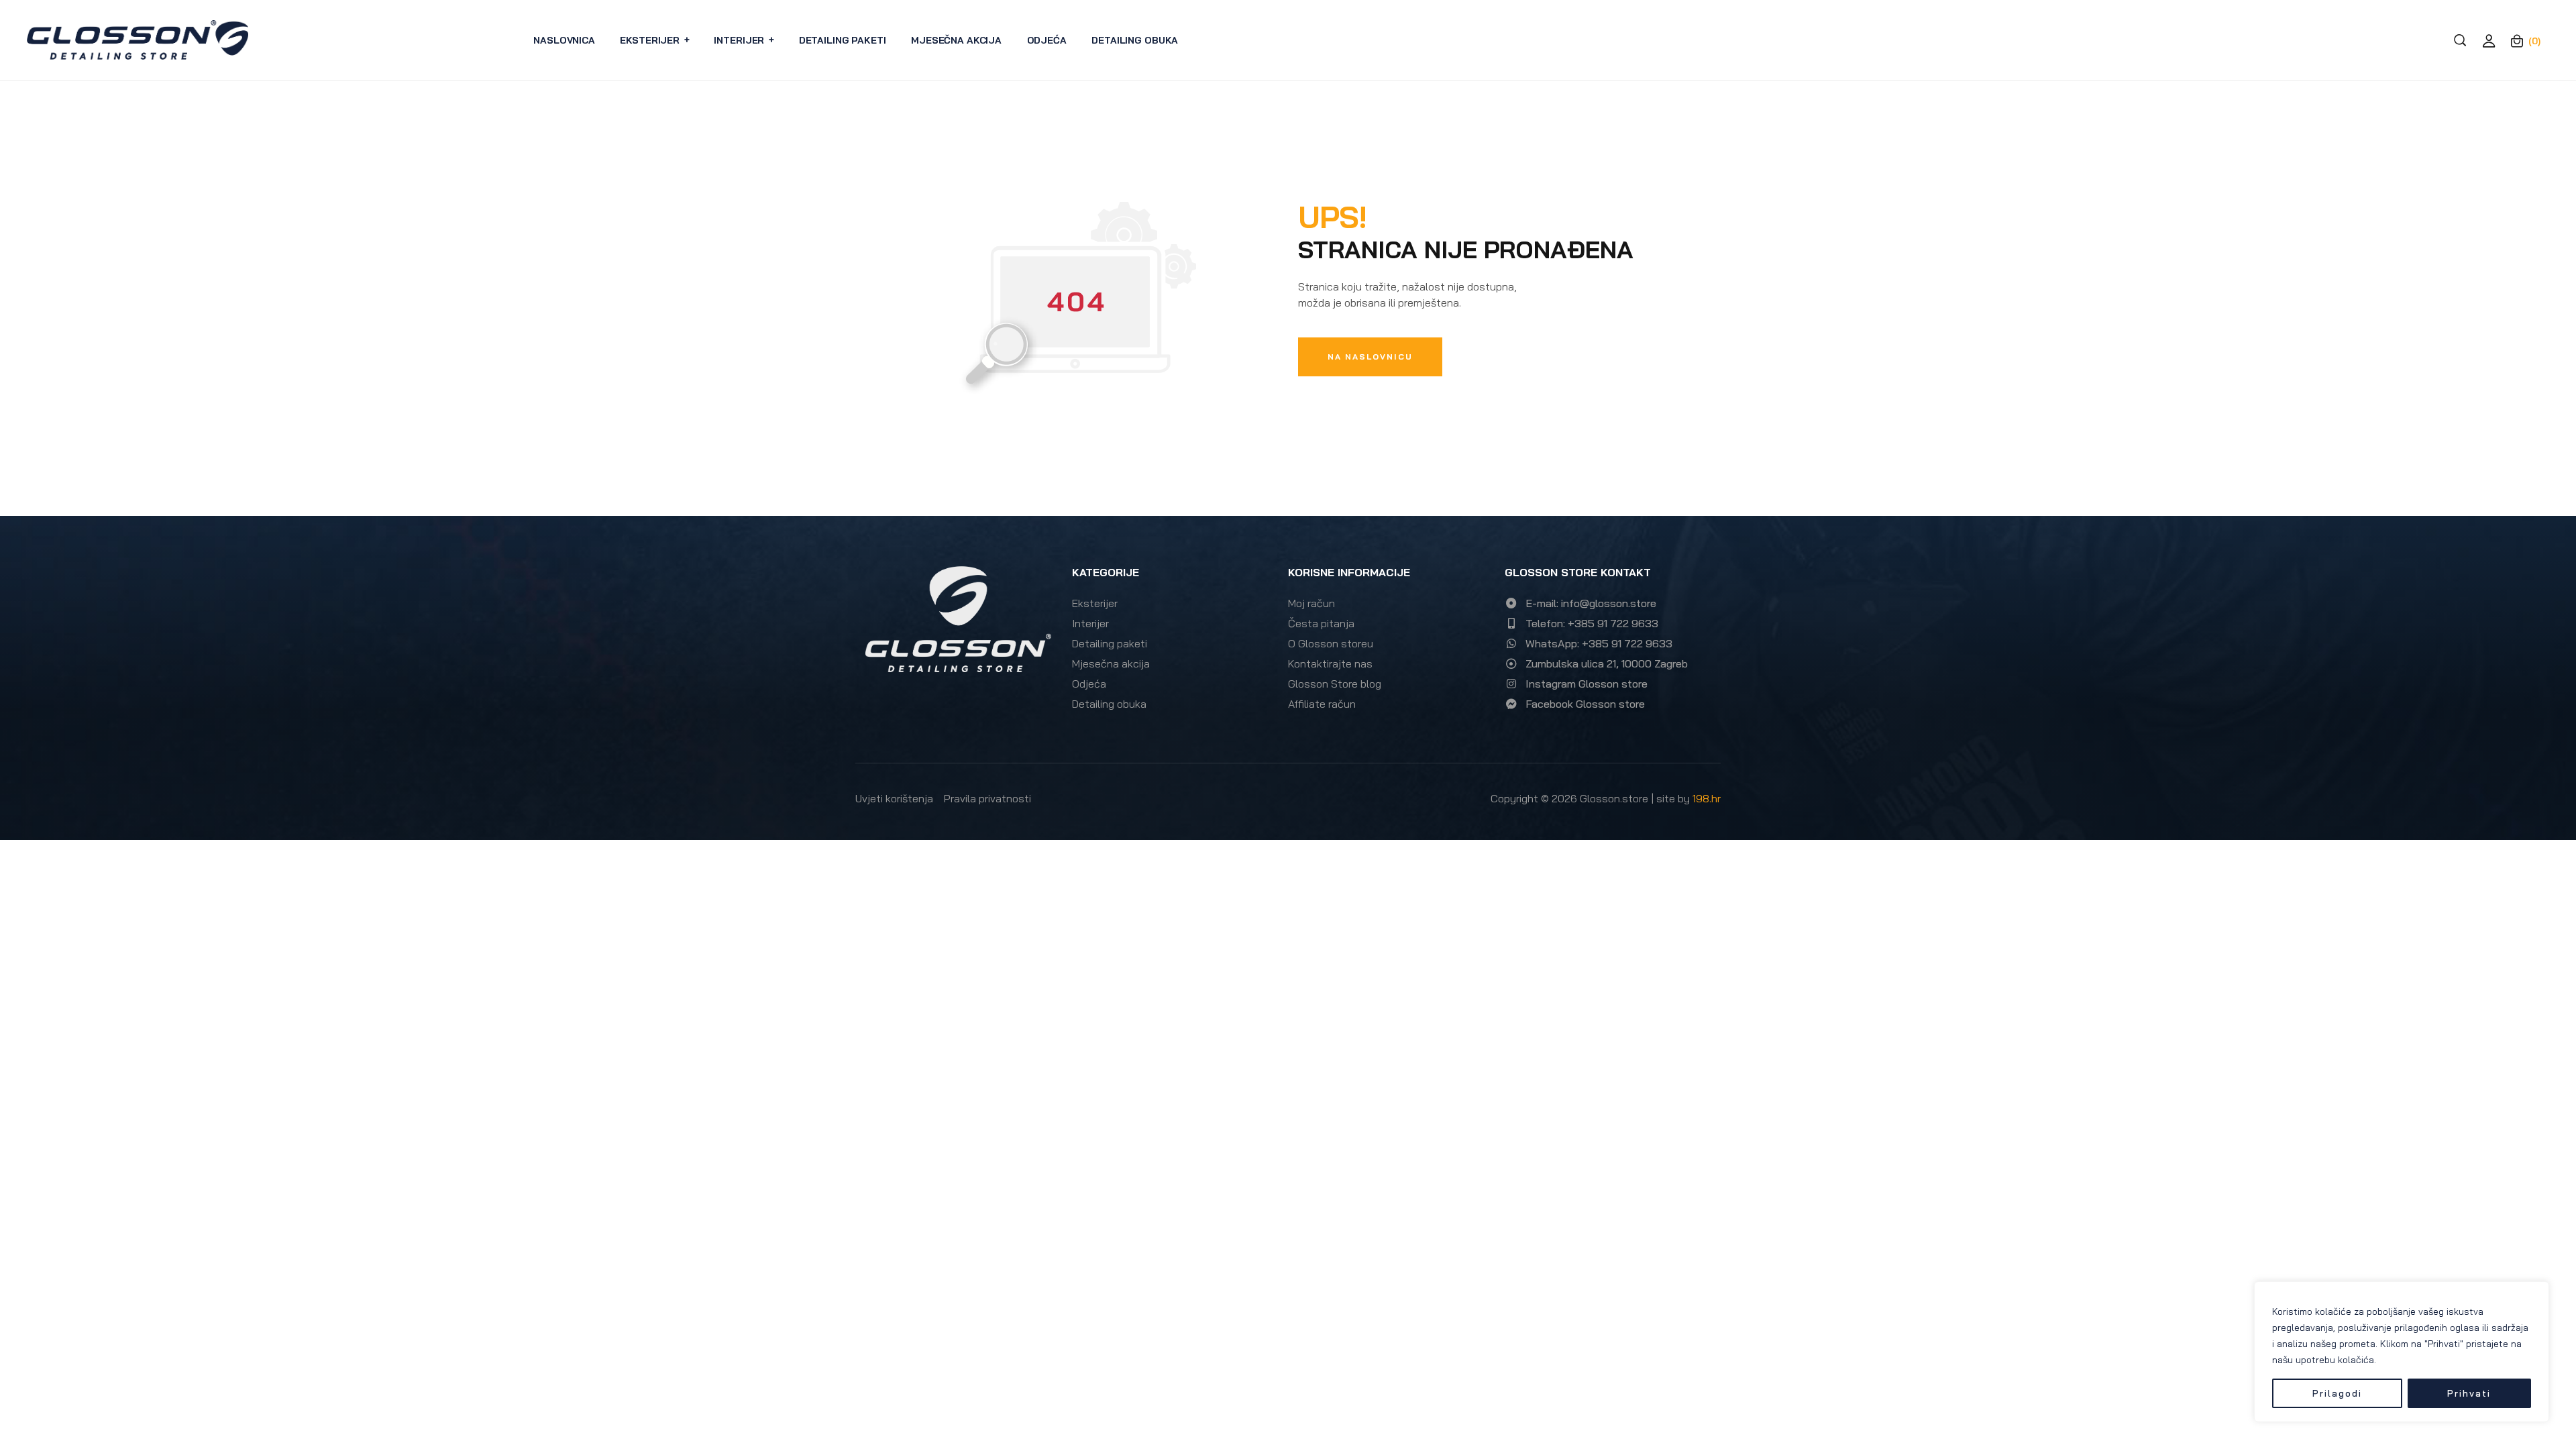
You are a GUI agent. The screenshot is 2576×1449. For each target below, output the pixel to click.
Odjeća (1089, 684)
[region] (2402, 1352)
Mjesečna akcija (1111, 663)
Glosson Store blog (1335, 684)
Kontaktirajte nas (1330, 663)
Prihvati (2469, 1393)
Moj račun (1311, 603)
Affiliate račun (1322, 704)
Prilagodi (2337, 1393)
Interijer (1090, 623)
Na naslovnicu (1370, 357)
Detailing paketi (1110, 643)
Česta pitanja (1321, 623)
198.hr (1707, 798)
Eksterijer (1095, 603)
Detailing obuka (1109, 704)
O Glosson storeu (1331, 643)
